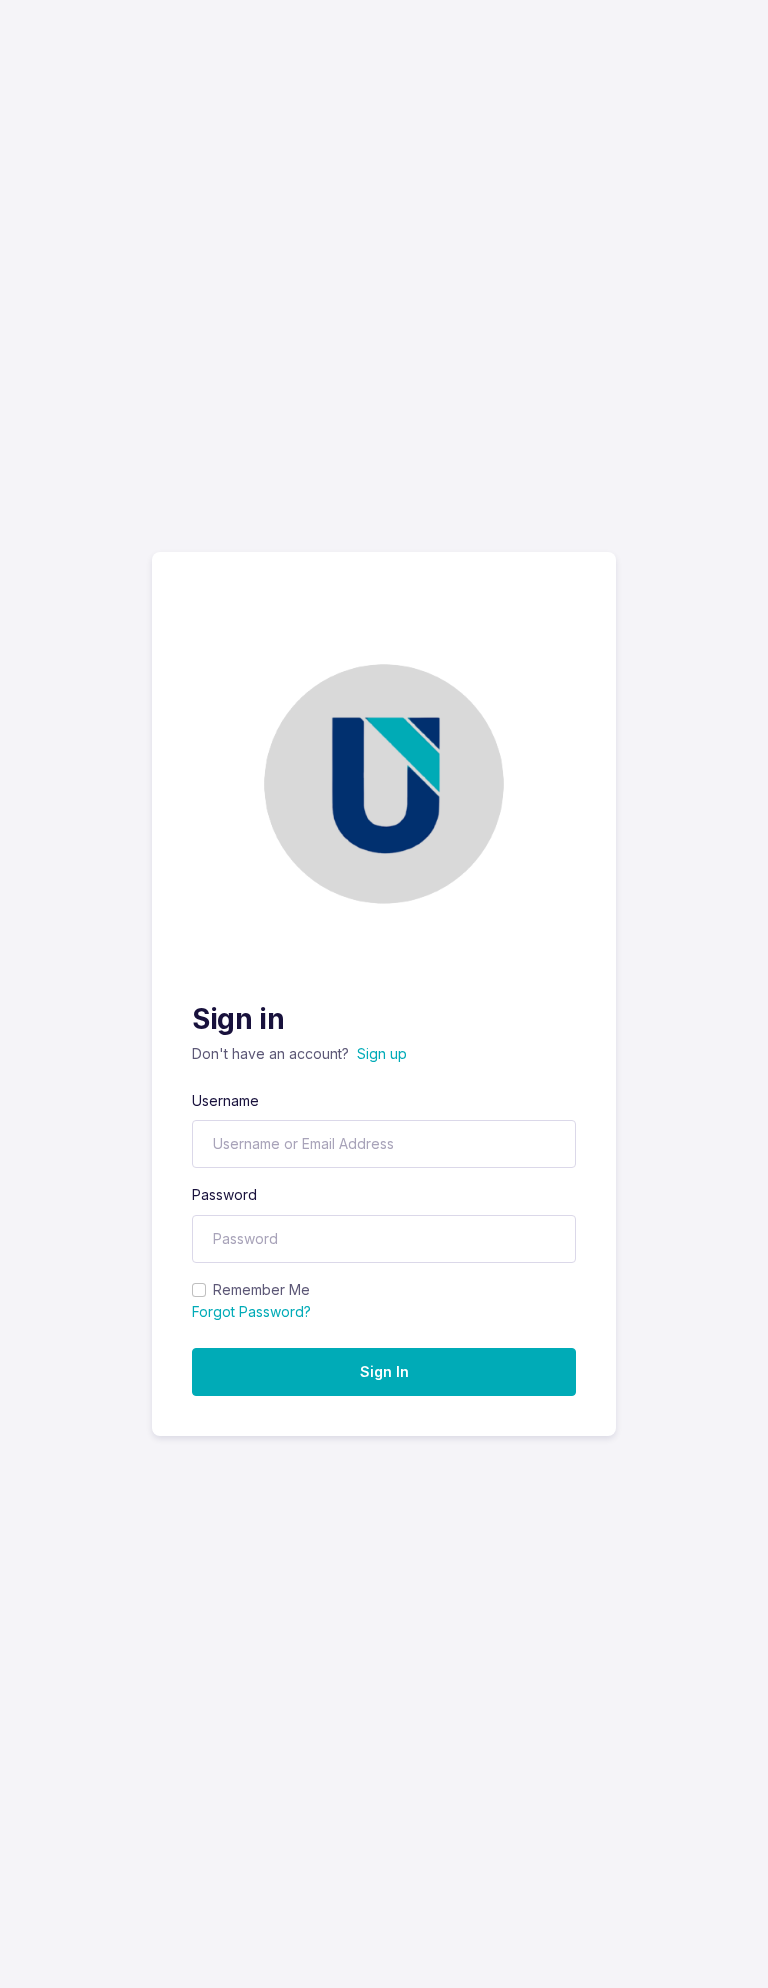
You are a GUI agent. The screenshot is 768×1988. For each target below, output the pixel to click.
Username (225, 1100)
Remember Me (261, 1289)
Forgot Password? (251, 1311)
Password (224, 1194)
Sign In (384, 1371)
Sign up (382, 1053)
